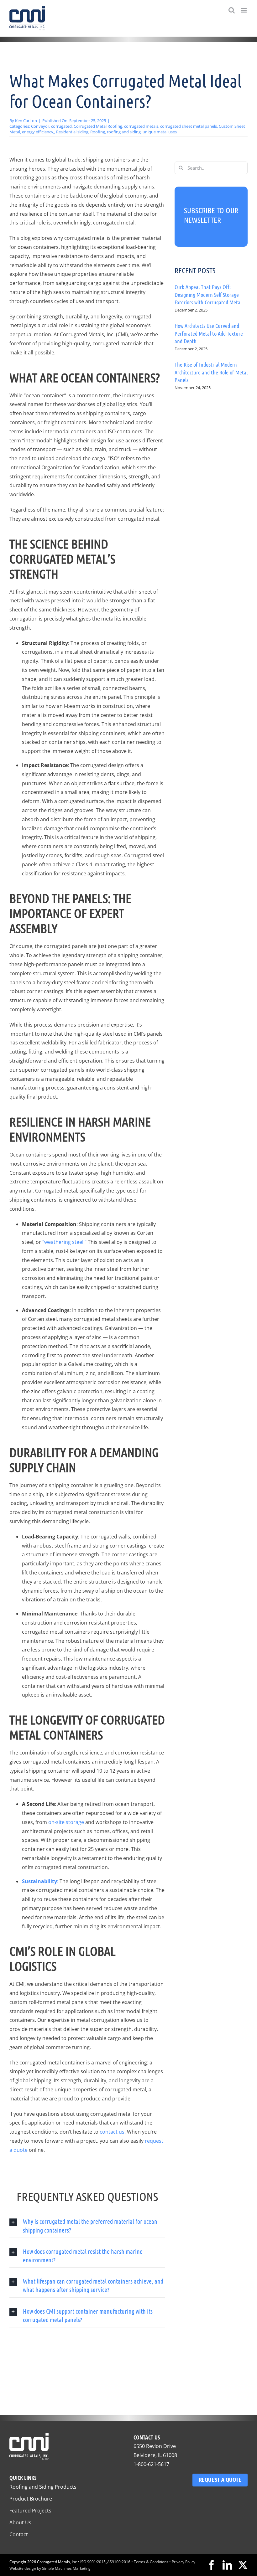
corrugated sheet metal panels (189, 126)
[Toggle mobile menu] (244, 10)
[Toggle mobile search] (232, 10)
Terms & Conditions (151, 2562)
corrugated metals (141, 126)
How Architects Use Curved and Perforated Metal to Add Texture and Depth (209, 333)
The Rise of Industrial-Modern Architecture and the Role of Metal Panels (211, 372)
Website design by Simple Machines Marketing (50, 2568)
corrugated (61, 126)
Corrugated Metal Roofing (98, 126)
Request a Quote (220, 2480)
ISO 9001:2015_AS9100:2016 (105, 2562)
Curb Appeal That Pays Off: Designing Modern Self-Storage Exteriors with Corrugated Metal (208, 294)
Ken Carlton (26, 121)
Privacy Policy (184, 2562)
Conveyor (40, 126)
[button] (87, 2226)
